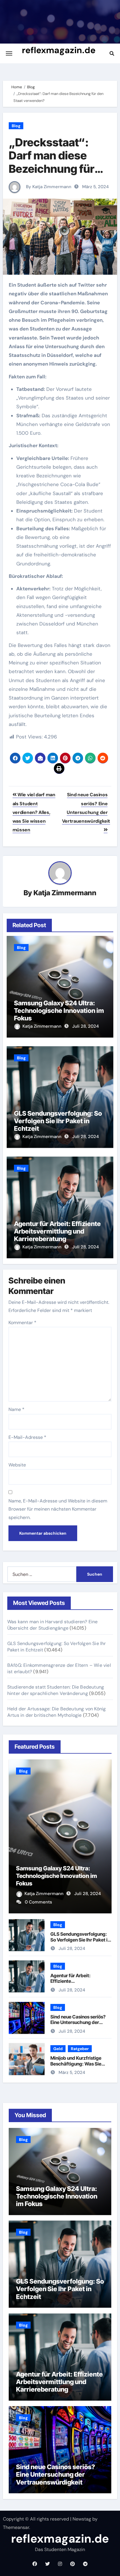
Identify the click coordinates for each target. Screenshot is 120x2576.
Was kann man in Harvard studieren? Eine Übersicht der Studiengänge (53, 1625)
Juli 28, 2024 (85, 1026)
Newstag (82, 2519)
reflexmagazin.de (59, 50)
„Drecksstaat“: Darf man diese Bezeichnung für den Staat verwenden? (52, 169)
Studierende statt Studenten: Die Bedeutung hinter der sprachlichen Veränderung (56, 1690)
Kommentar (22, 1323)
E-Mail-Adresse (27, 1437)
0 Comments (38, 1902)
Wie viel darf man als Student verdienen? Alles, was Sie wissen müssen (34, 812)
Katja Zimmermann (65, 893)
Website (17, 1465)
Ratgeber (80, 2049)
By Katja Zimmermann (48, 187)
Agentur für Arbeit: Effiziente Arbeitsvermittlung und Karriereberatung (57, 1231)
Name (16, 1409)
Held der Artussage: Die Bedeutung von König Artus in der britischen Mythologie (57, 1712)
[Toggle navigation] (9, 53)
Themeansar (16, 2527)
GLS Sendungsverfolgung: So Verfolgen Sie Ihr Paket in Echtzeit (58, 1121)
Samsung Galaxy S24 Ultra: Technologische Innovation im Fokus (59, 1011)
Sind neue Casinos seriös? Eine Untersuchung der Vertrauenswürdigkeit (86, 808)
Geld (58, 2049)
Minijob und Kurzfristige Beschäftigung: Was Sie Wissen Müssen (76, 2063)
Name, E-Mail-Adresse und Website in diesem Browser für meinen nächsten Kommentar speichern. (58, 1509)
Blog (16, 126)
